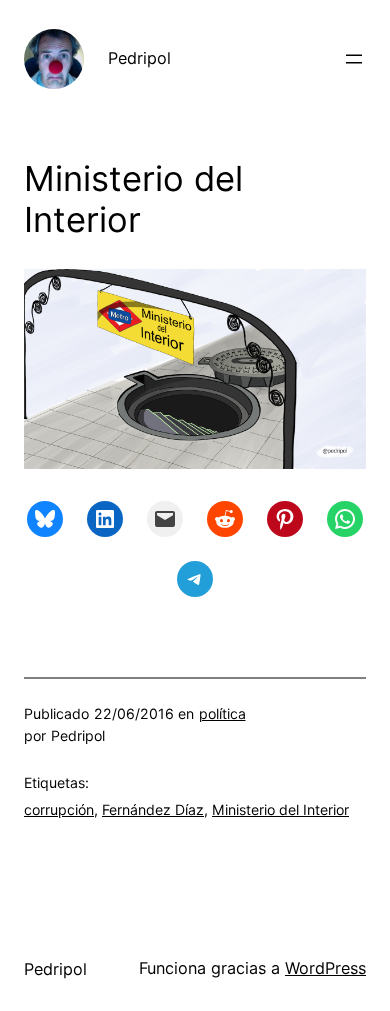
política (222, 713)
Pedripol (139, 58)
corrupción (59, 809)
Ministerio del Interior (280, 809)
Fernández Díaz (153, 809)
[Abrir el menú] (354, 59)
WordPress (325, 968)
